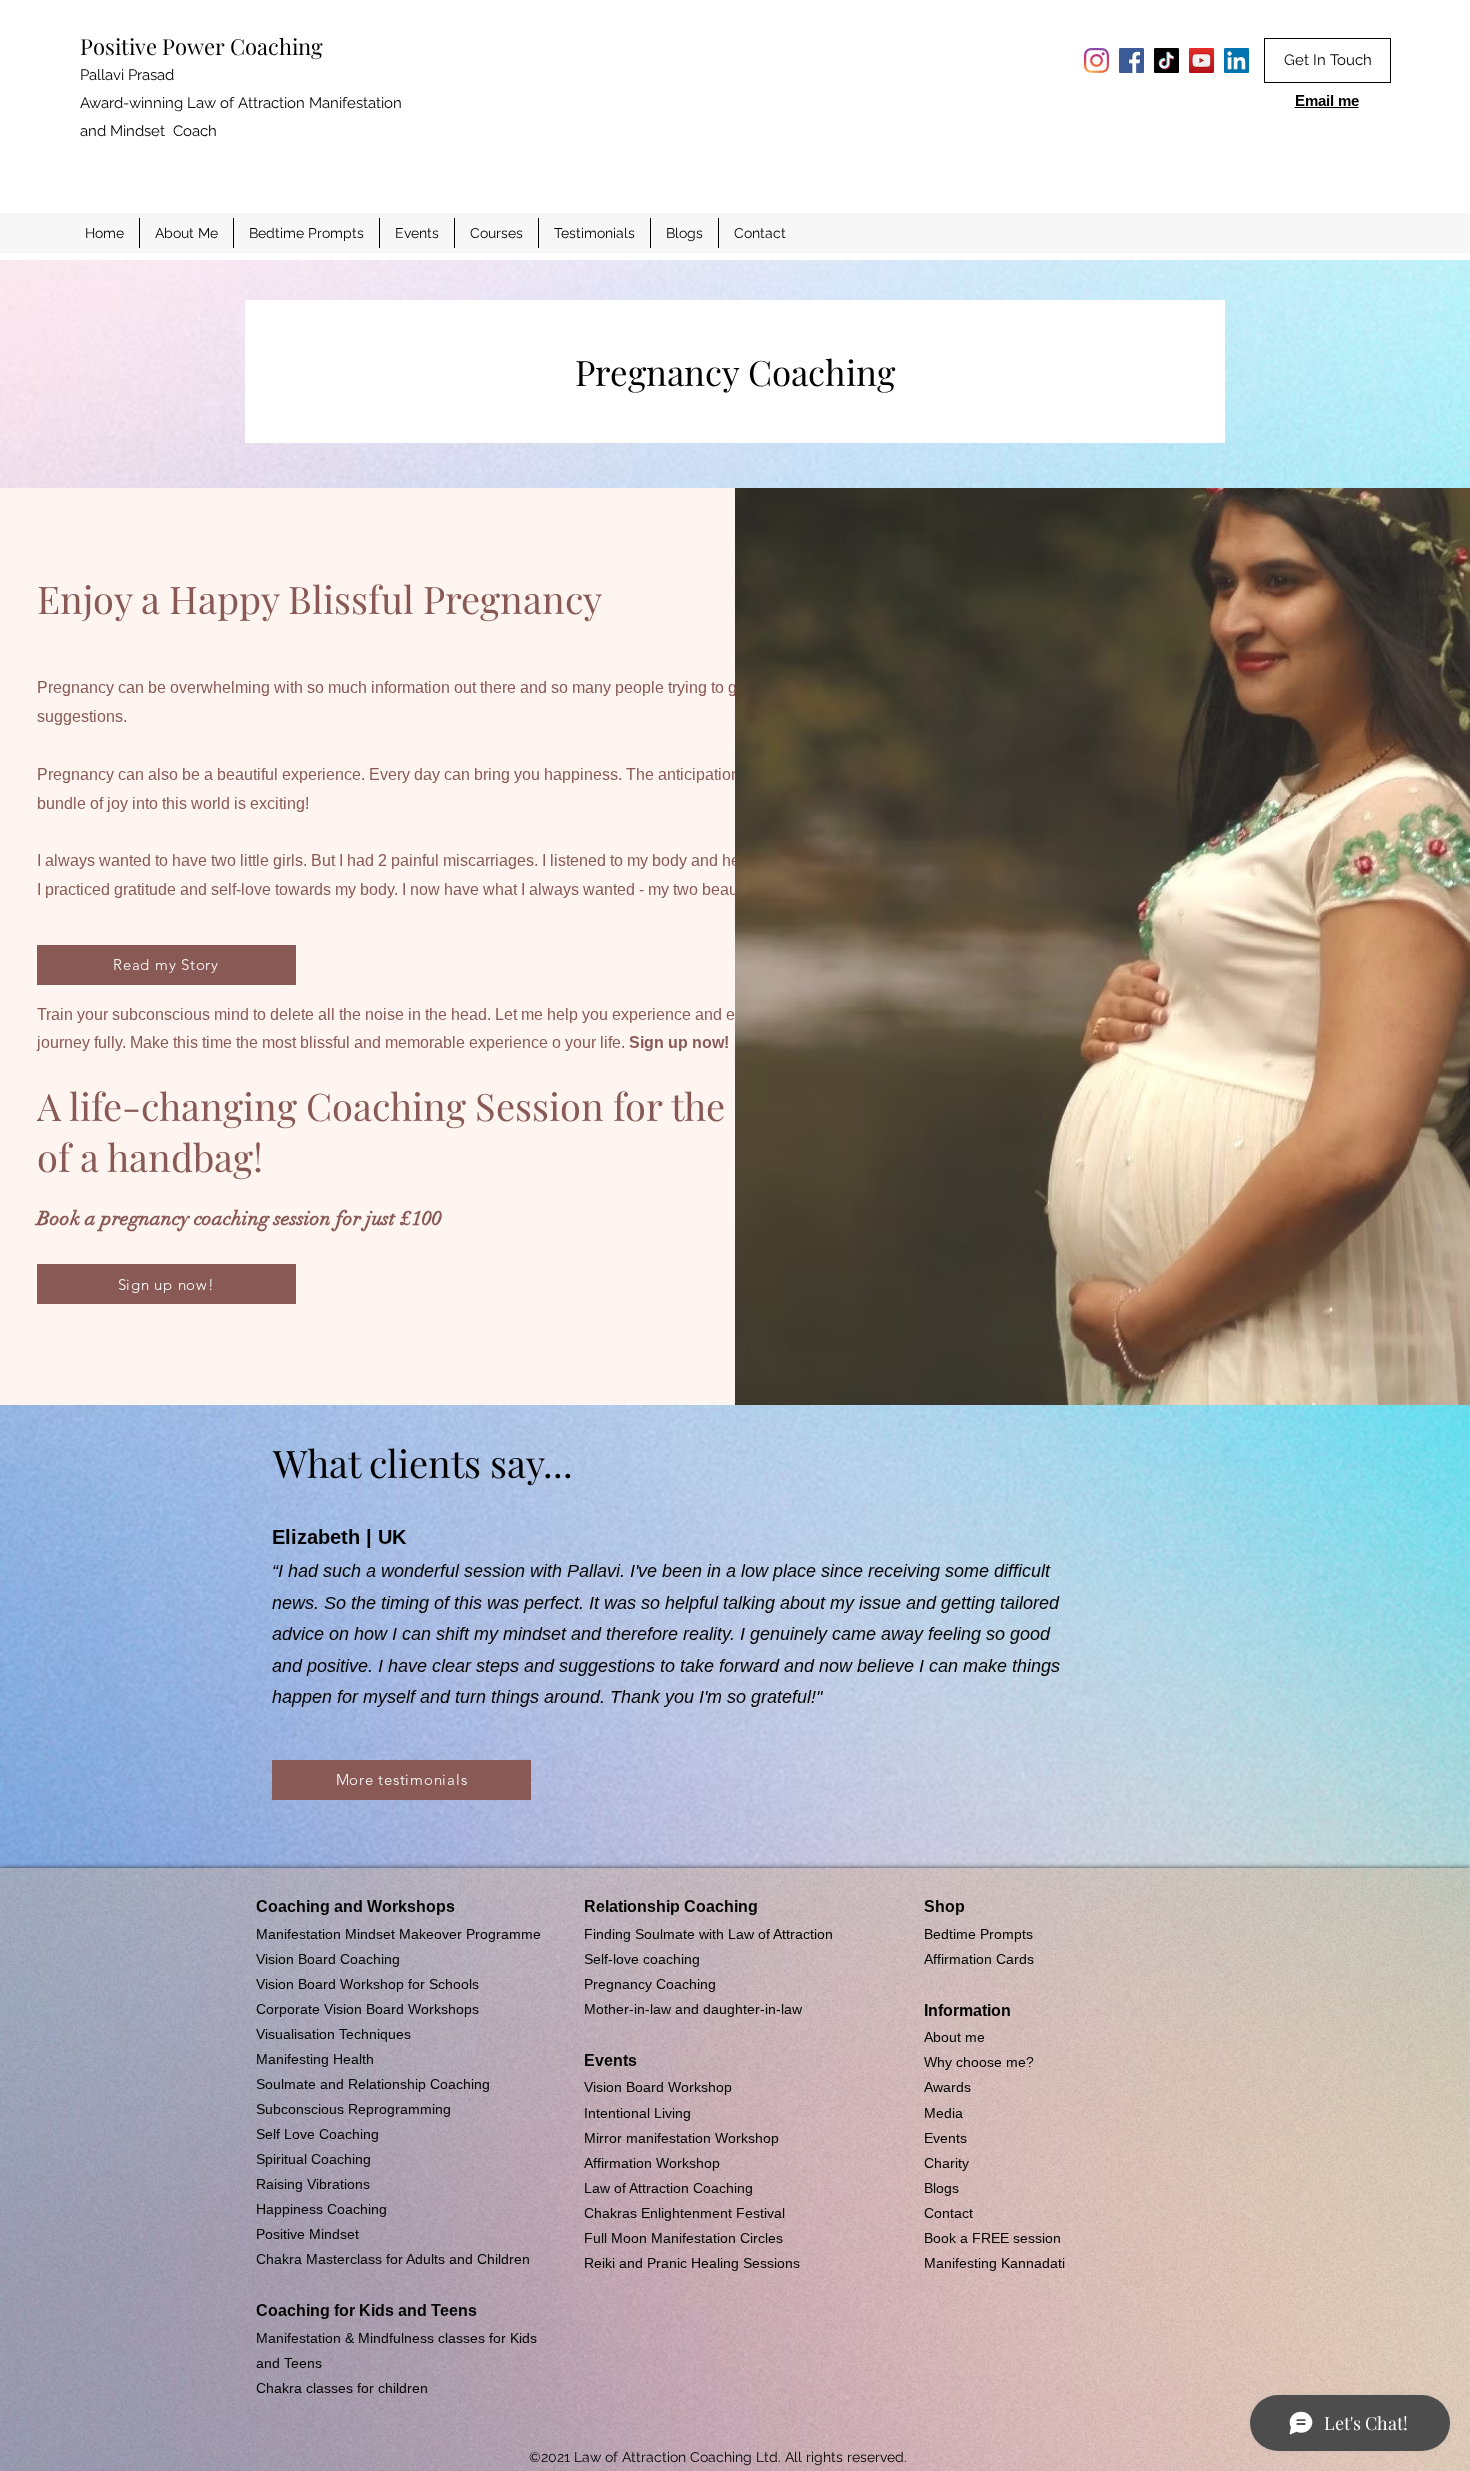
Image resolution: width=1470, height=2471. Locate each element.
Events (945, 2138)
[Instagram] (1096, 60)
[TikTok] (1166, 60)
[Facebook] (1131, 60)
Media (943, 2113)
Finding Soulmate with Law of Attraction (708, 1934)
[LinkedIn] (1236, 60)
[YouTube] (1201, 60)
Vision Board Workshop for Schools (367, 1984)
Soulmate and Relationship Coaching (373, 2084)
